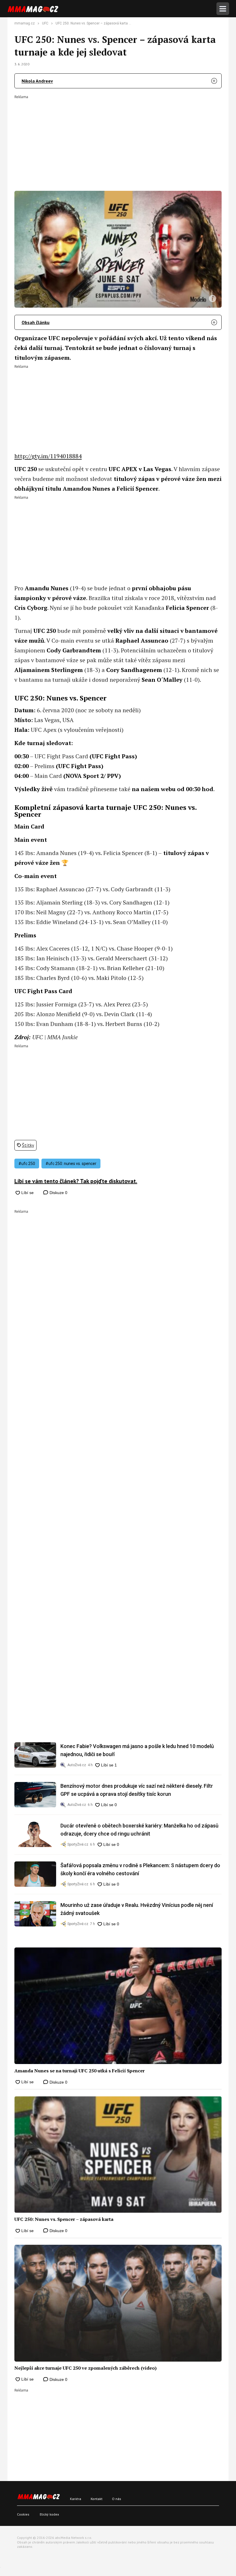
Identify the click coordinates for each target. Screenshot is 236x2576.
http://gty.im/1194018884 (48, 456)
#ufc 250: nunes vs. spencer (71, 1164)
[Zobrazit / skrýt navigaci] (223, 9)
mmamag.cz (25, 23)
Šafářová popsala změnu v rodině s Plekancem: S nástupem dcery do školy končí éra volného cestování (140, 1869)
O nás (117, 2499)
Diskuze (58, 1193)
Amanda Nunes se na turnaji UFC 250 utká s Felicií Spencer (80, 2071)
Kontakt (97, 2499)
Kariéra (76, 2499)
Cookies (23, 2514)
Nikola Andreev (37, 81)
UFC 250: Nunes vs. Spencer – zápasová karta (64, 2219)
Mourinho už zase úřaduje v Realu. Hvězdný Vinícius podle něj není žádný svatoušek (137, 1909)
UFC (45, 23)
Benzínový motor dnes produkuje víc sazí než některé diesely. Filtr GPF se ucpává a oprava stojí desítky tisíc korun (137, 1790)
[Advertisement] (118, 139)
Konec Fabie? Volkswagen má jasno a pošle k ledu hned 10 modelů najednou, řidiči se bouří (137, 1750)
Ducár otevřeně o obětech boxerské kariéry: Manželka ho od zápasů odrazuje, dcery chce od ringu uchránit (139, 1830)
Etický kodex (49, 2514)
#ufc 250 (27, 1164)
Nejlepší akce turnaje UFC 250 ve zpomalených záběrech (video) (85, 2368)
